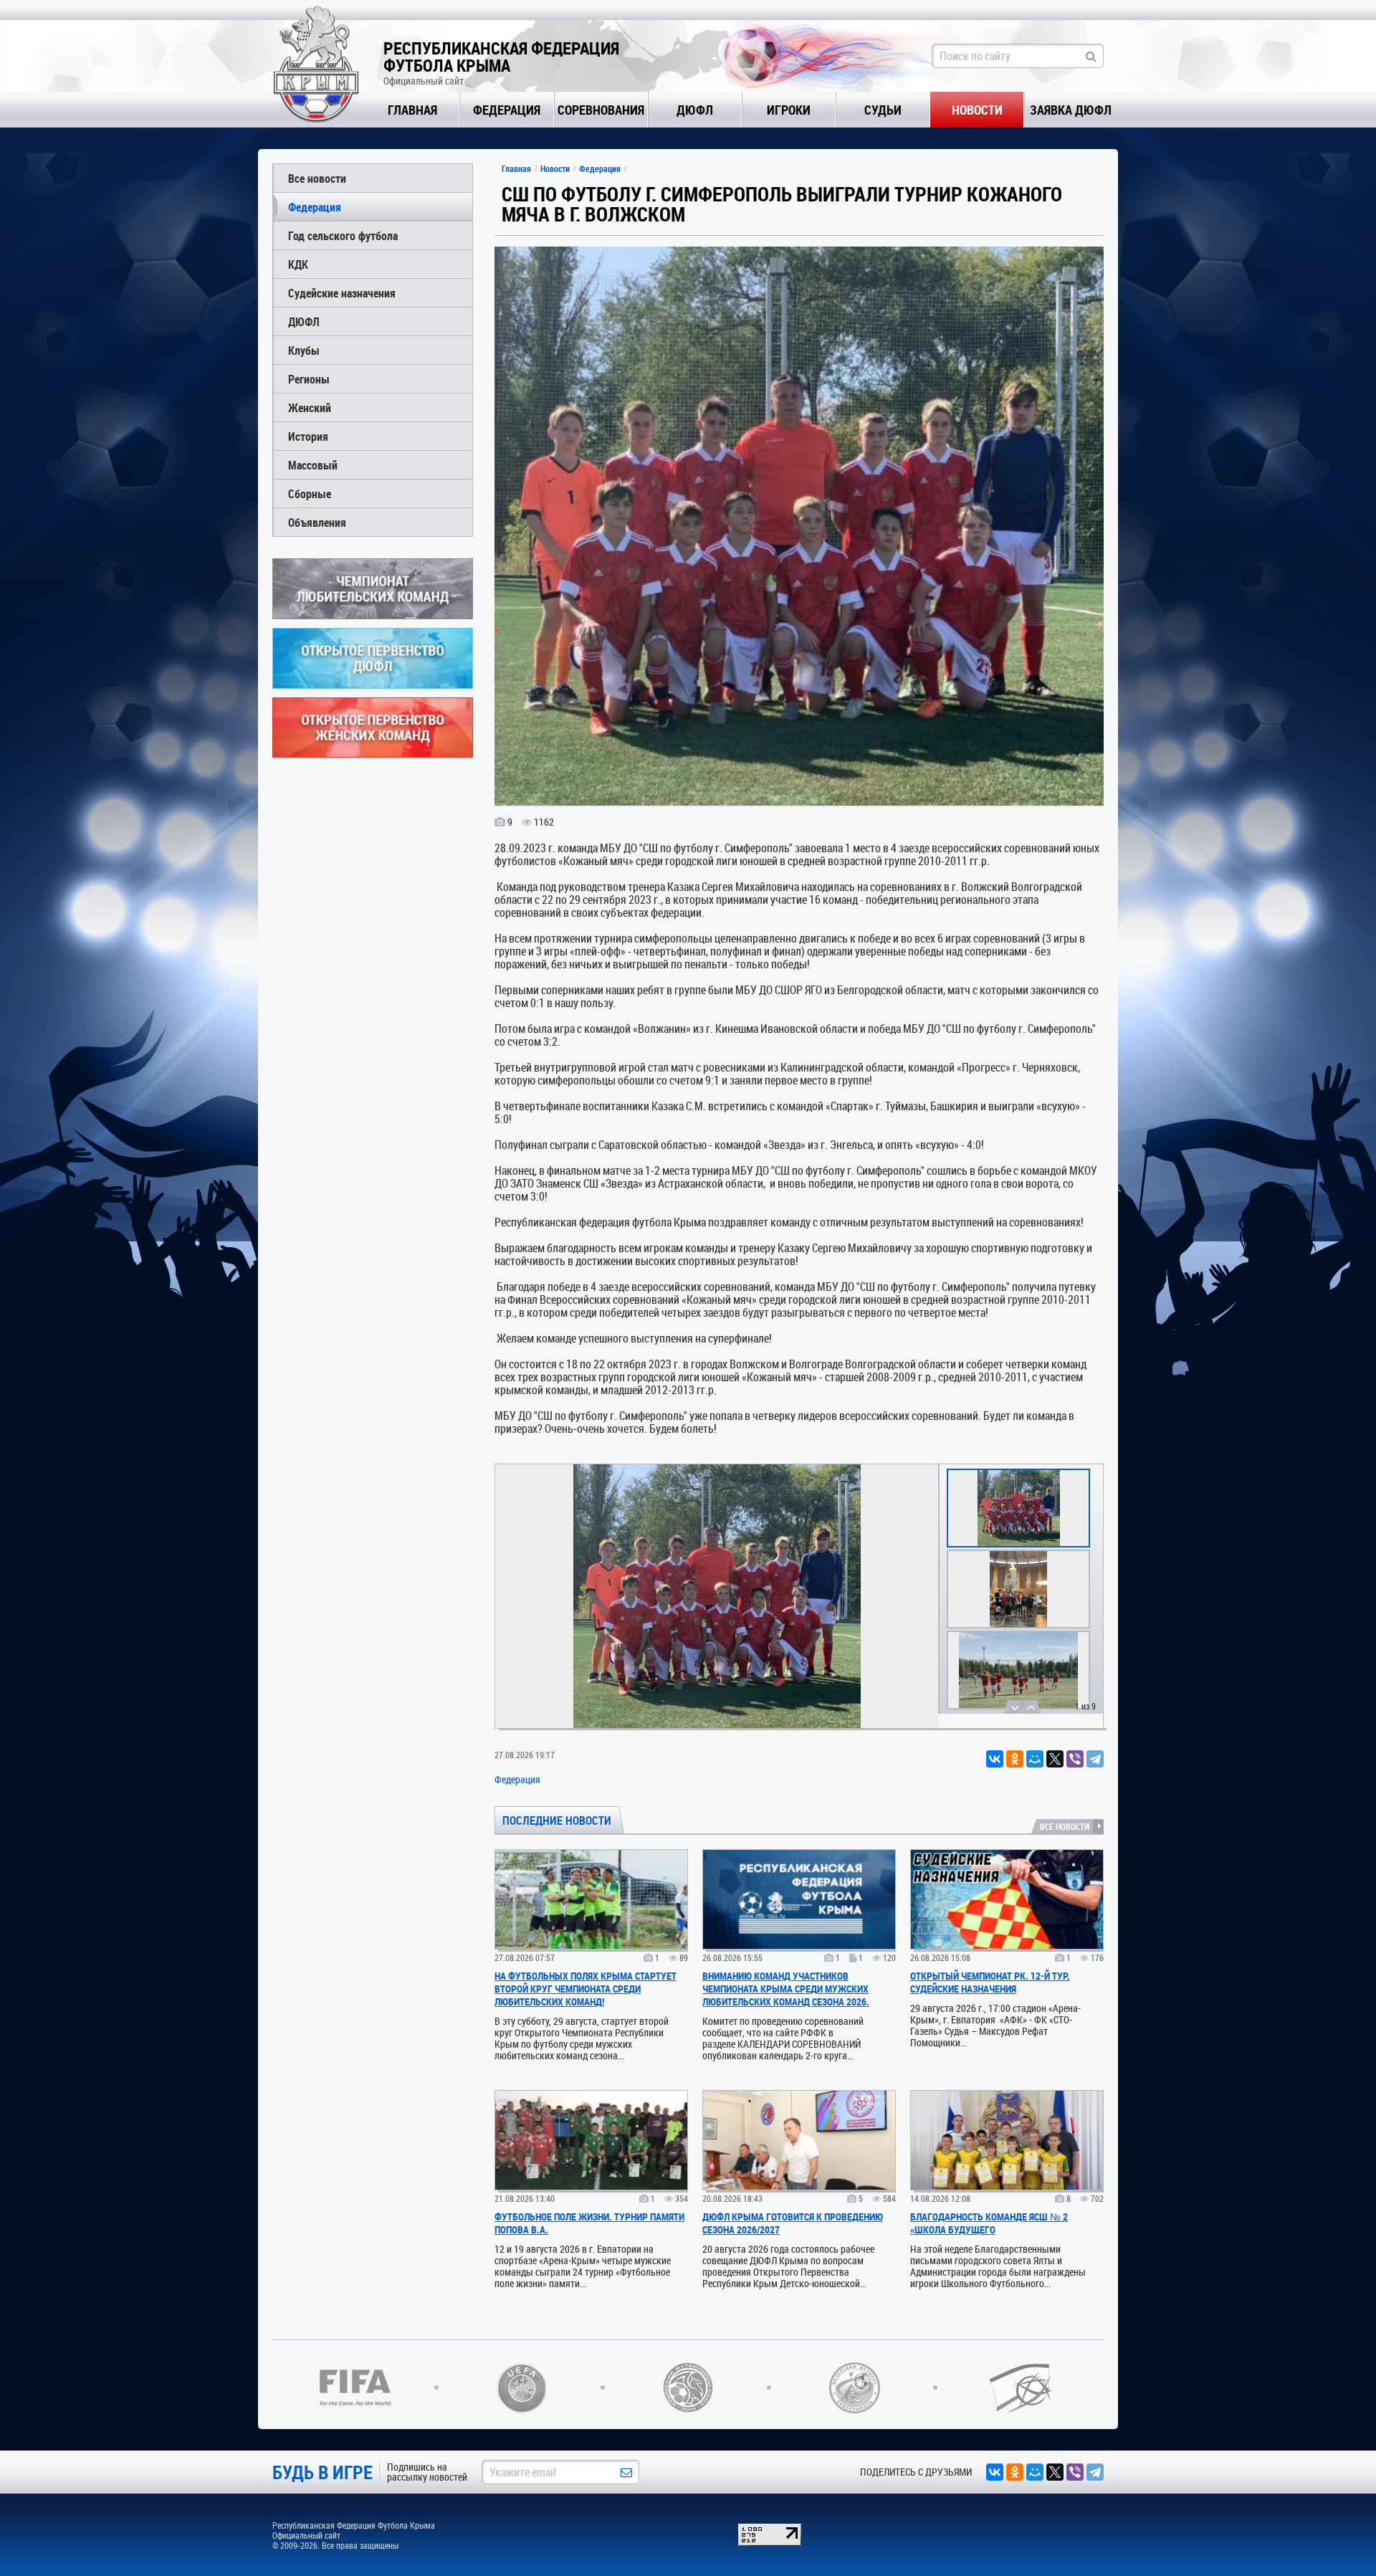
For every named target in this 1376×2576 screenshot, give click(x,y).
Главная (412, 110)
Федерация (507, 110)
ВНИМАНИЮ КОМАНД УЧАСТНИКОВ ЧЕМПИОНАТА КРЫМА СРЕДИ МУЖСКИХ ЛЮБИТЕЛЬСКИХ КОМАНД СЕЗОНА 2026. (786, 1989)
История (308, 436)
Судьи (883, 110)
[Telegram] (1095, 1759)
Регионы (309, 379)
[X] (1055, 1759)
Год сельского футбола (343, 235)
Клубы (304, 350)
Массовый (313, 465)
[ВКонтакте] (995, 1759)
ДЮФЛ (695, 110)
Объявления (317, 522)
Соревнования (601, 110)
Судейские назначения (342, 293)
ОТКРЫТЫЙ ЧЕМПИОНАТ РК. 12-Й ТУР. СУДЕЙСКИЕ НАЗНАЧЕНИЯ (990, 1982)
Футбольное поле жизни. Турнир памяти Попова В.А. (589, 2223)
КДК (298, 264)
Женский (310, 407)
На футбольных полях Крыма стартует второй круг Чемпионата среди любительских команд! (586, 1989)
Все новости (317, 178)
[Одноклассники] (1015, 1759)
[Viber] (1075, 1759)
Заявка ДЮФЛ (1071, 110)
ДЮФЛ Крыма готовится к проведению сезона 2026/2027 (793, 2223)
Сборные (310, 493)
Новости (977, 110)
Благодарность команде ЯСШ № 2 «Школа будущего (989, 2223)
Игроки (789, 110)
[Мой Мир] (1035, 1759)
